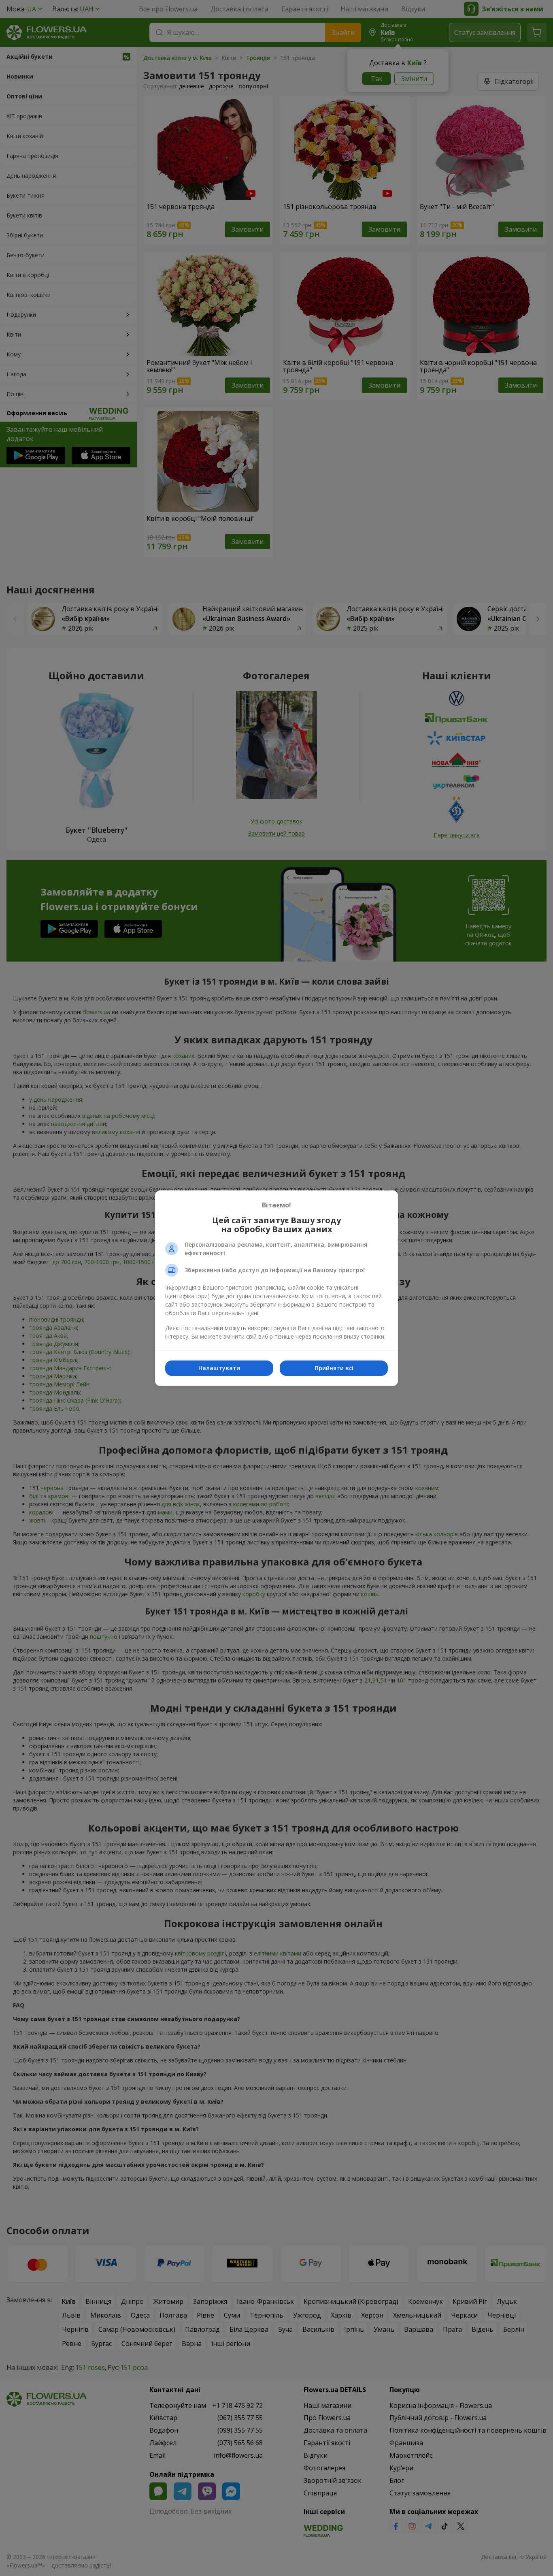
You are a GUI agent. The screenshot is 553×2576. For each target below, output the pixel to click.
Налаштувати (219, 1368)
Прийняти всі (334, 1368)
